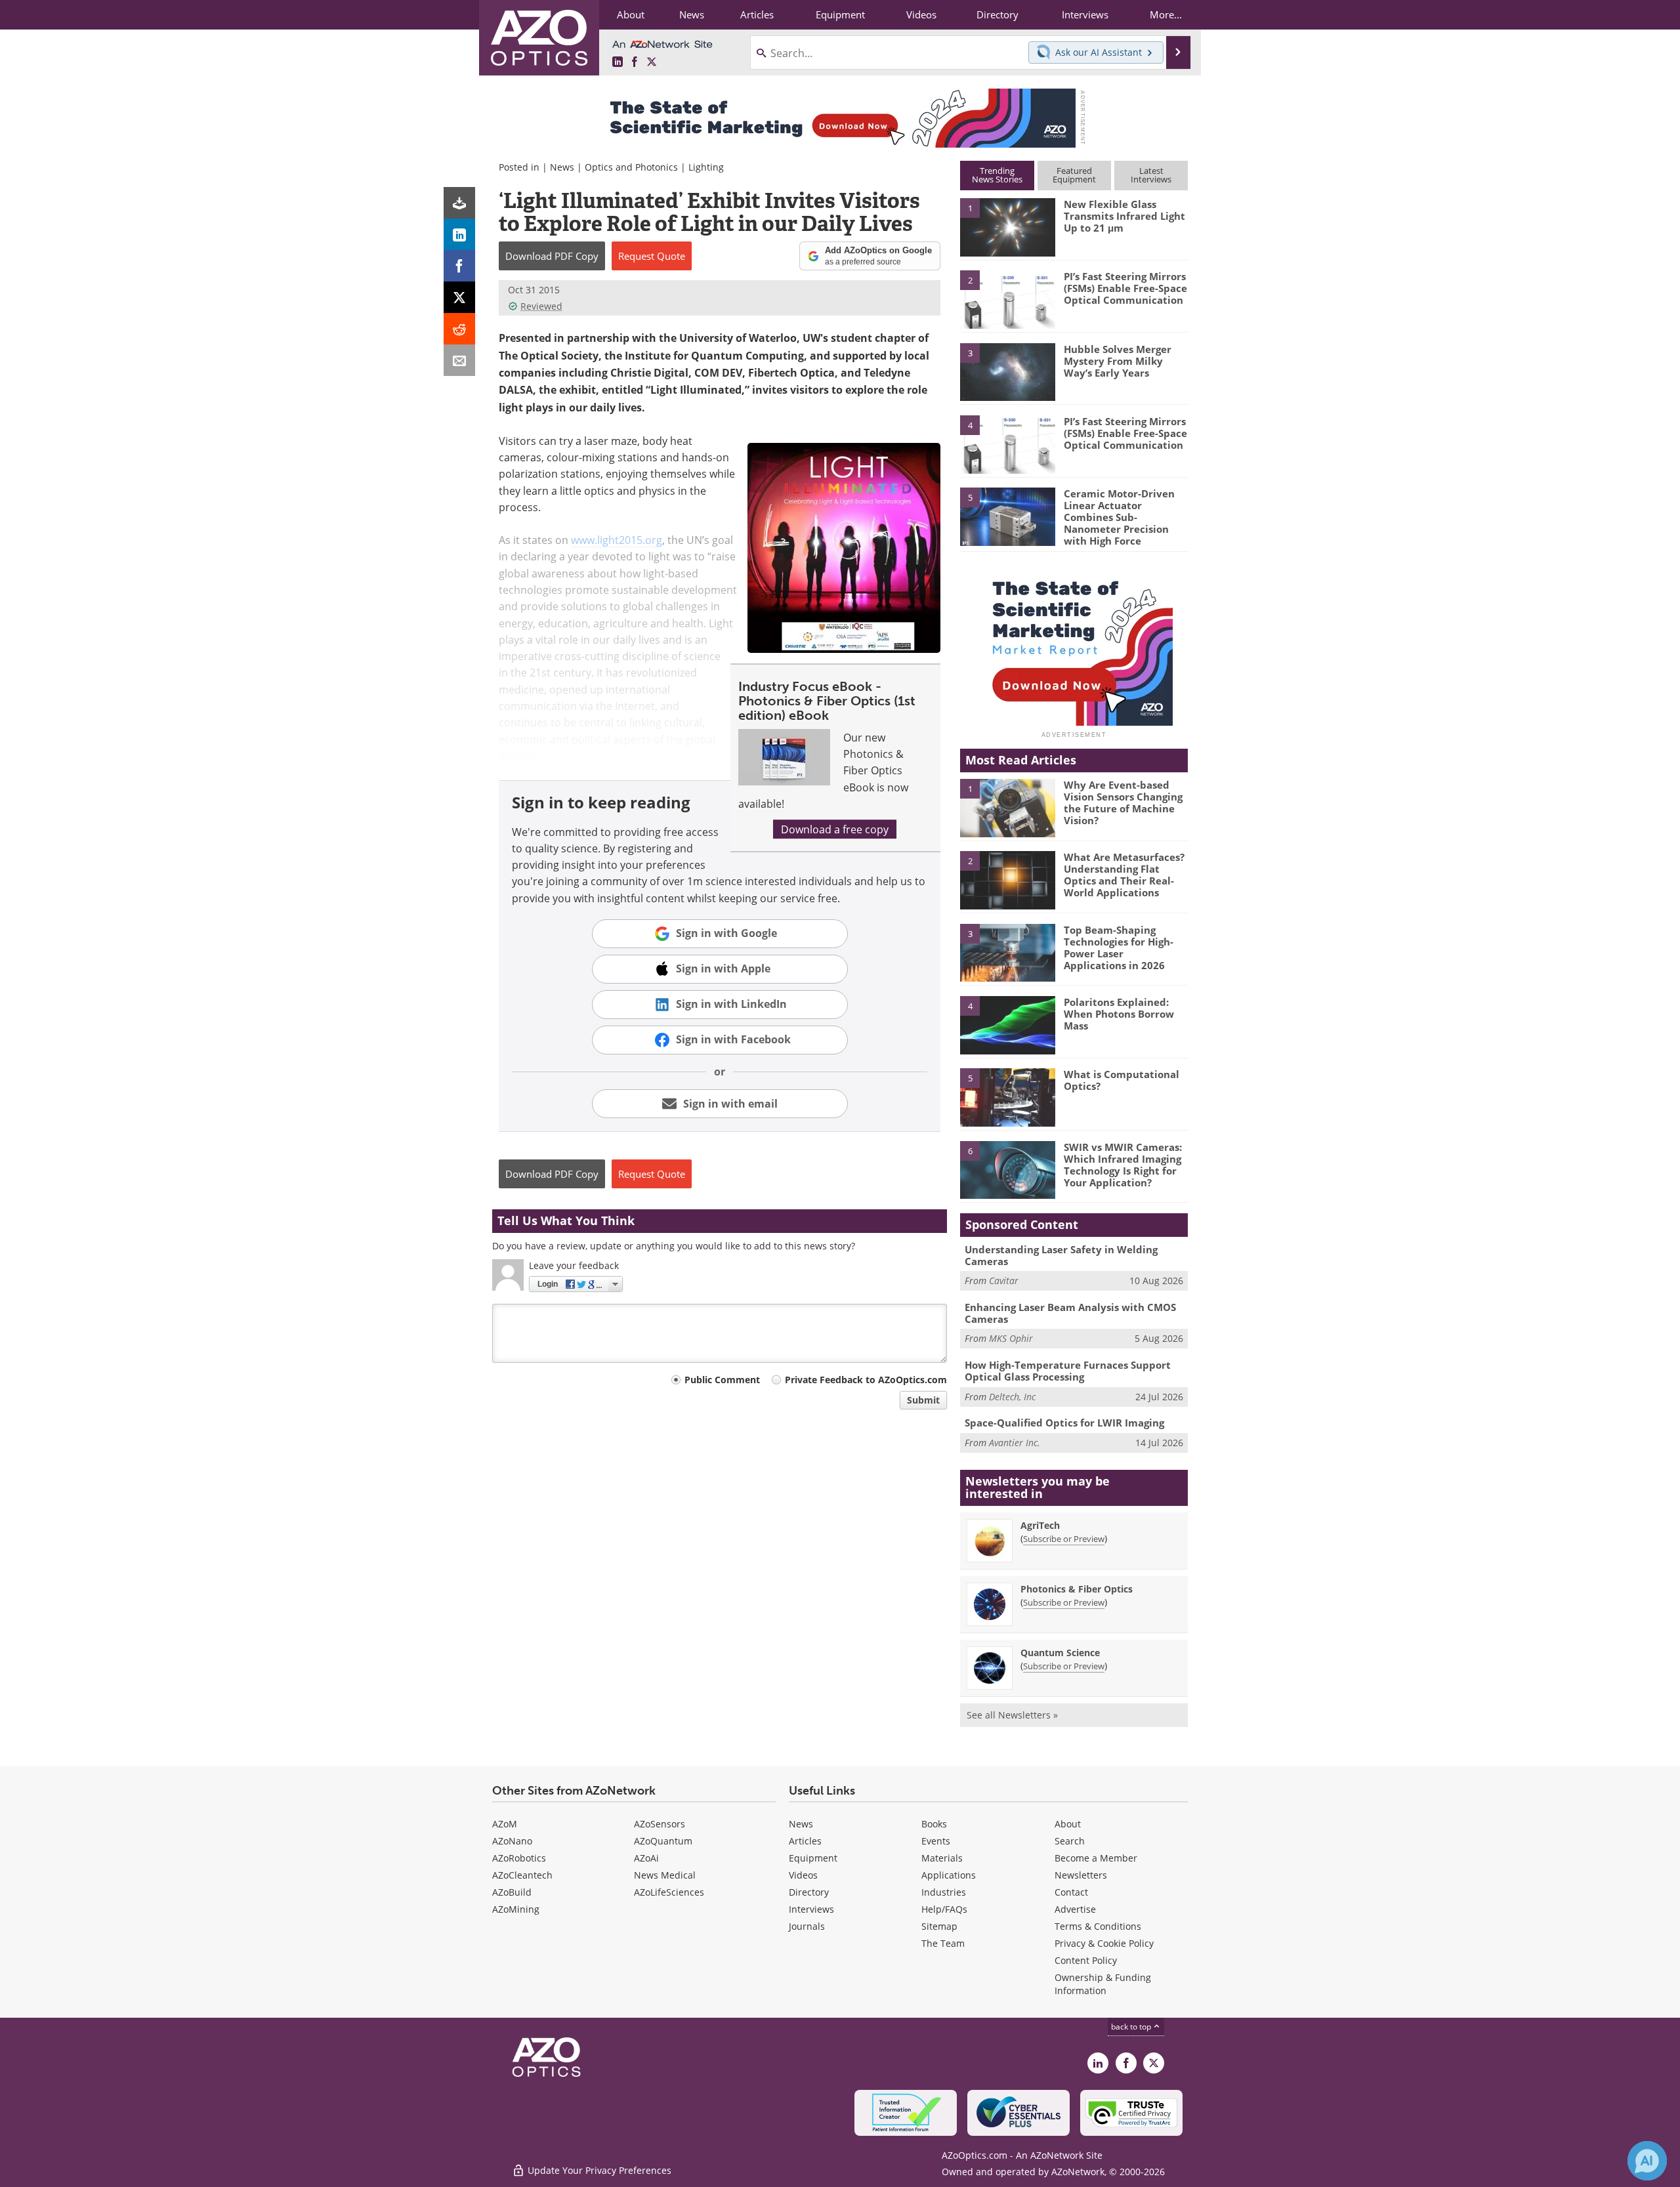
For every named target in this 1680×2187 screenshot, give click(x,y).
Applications (949, 1875)
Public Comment (722, 1380)
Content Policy (1086, 1960)
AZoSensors (660, 1824)
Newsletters (1081, 1875)
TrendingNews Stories (997, 175)
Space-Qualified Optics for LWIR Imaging (1064, 1423)
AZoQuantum (663, 1841)
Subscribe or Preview (1064, 1539)
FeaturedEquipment (1074, 175)
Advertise (1075, 1909)
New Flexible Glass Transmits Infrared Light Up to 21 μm (1124, 216)
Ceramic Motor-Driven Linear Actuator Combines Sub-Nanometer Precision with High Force (1119, 517)
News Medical (665, 1875)
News (562, 167)
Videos (803, 1875)
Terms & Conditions (1098, 1926)
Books (934, 1824)
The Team (943, 1943)
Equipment (813, 1858)
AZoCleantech (522, 1875)
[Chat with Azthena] (1647, 2161)
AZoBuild (512, 1892)
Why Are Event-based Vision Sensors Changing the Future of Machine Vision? (1123, 802)
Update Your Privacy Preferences (598, 2170)
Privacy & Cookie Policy (1104, 1943)
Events (936, 1841)
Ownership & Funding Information (1103, 1984)
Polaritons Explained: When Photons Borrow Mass (1119, 1014)
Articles (805, 1841)
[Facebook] (459, 266)
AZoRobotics (519, 1858)
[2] (1007, 299)
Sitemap (939, 1926)
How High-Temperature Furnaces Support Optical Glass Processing (1068, 1371)
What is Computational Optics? (1122, 1080)
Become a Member (1096, 1858)
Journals (807, 1926)
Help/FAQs (944, 1909)
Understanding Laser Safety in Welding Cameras (1061, 1255)
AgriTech (1040, 1525)
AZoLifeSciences (669, 1892)
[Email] (459, 360)
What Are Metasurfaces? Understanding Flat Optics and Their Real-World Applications (1124, 875)
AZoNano (512, 1841)
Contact (1071, 1892)
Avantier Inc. (1015, 1443)
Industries (944, 1892)
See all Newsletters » (1012, 1715)
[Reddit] (459, 329)
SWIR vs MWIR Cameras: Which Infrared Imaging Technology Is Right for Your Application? (1123, 1165)
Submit (923, 1400)
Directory (809, 1892)
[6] (1007, 1169)
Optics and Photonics (631, 167)
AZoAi (646, 1858)
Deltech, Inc (1012, 1397)
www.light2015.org (617, 540)
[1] (1007, 226)
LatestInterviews (1151, 175)
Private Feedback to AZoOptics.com (866, 1380)
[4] (1007, 444)
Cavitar (1004, 1281)
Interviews (811, 1909)
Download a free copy (835, 829)
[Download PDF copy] (459, 203)
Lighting (706, 167)
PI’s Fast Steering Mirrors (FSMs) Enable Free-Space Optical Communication (1125, 288)
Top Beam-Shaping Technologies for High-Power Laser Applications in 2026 (1119, 948)
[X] (459, 297)
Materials (942, 1858)
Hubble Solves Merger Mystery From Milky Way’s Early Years (1118, 361)
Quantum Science (1060, 1653)
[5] (1007, 516)
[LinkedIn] (459, 234)
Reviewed (541, 306)
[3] (1007, 371)
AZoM (505, 1824)
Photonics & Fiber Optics (1077, 1589)
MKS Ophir (1011, 1338)
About (1068, 1824)
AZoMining (516, 1909)
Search (1070, 1841)
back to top (1132, 2026)
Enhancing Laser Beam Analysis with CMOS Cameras (1070, 1313)
